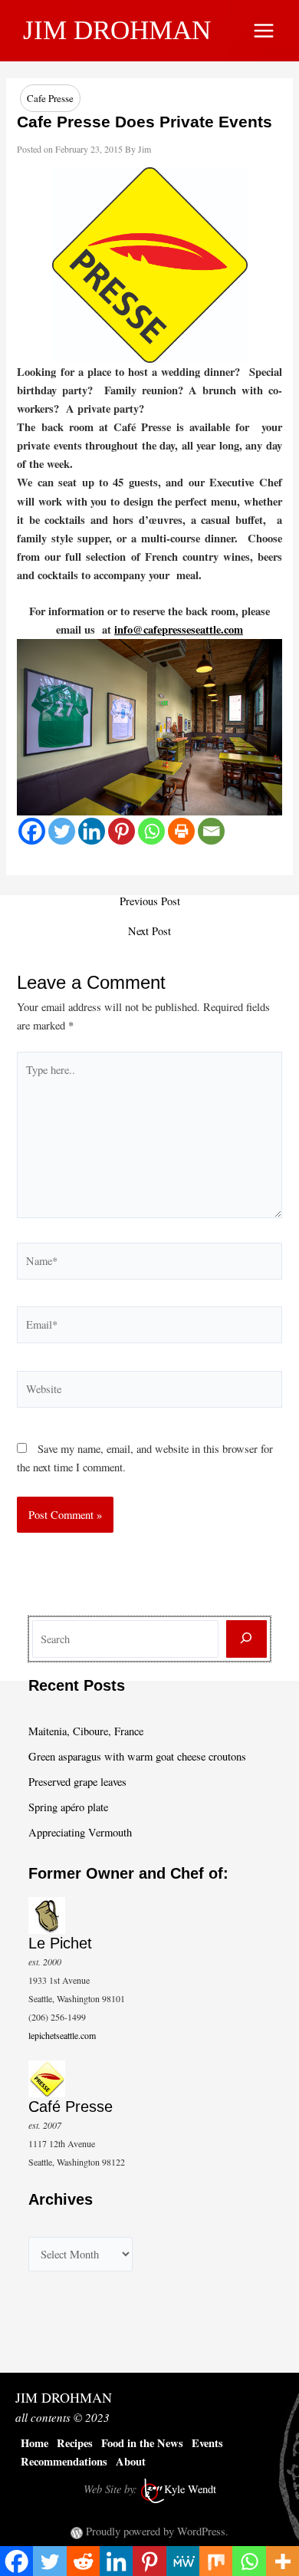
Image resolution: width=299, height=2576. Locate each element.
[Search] (246, 1639)
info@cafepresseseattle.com (179, 629)
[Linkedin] (92, 831)
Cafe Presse (50, 98)
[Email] (211, 831)
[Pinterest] (122, 831)
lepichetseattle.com (62, 2035)
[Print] (181, 831)
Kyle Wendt (190, 2489)
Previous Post (150, 902)
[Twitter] (62, 831)
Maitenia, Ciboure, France (86, 1731)
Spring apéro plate (68, 1807)
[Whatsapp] (151, 831)
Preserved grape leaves (77, 1782)
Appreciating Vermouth (80, 1832)
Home (34, 2443)
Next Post (149, 932)
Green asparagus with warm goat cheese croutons (137, 1756)
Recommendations (64, 2461)
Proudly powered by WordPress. (157, 2531)
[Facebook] (32, 831)
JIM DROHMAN (117, 30)
